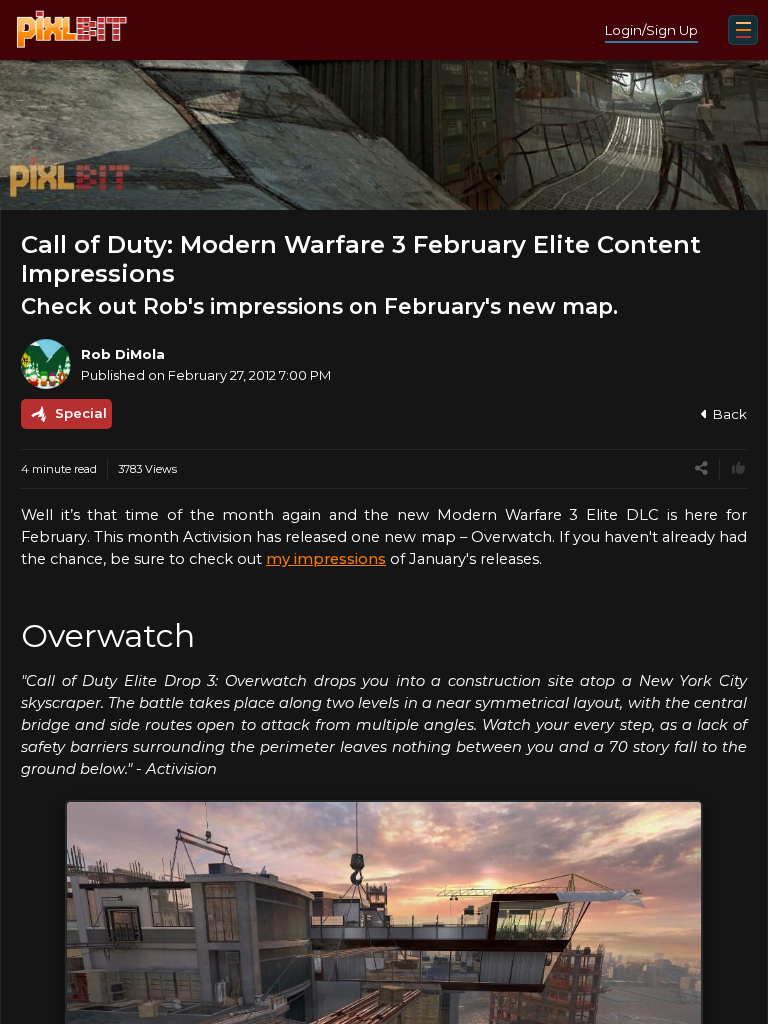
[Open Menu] (743, 30)
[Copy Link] (701, 468)
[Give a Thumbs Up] (738, 468)
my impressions (326, 559)
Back (730, 414)
